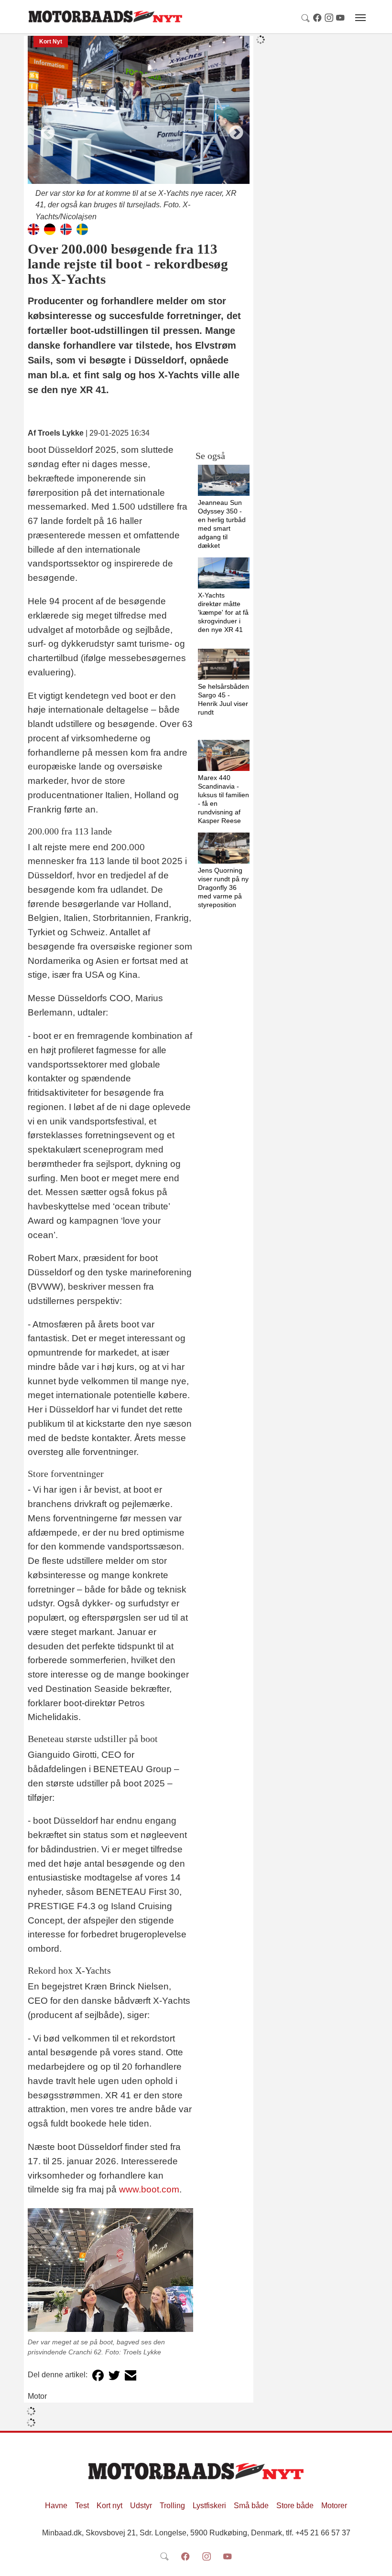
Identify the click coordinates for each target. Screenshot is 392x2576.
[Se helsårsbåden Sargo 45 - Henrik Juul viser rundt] (224, 664)
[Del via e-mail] (131, 2375)
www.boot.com (149, 2189)
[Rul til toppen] (378, 2562)
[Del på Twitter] (114, 2375)
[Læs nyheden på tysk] (50, 229)
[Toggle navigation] (360, 18)
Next (233, 129)
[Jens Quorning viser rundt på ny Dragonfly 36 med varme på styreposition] (224, 848)
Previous (44, 129)
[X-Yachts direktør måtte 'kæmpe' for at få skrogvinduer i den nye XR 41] (224, 573)
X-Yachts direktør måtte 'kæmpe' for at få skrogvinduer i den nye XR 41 (223, 612)
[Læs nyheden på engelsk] (33, 229)
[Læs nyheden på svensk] (82, 229)
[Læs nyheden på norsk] (66, 229)
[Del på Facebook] (98, 2375)
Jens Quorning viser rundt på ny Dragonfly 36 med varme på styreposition (223, 887)
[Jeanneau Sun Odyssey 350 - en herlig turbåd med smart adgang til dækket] (224, 480)
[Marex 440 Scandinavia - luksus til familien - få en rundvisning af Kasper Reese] (224, 755)
